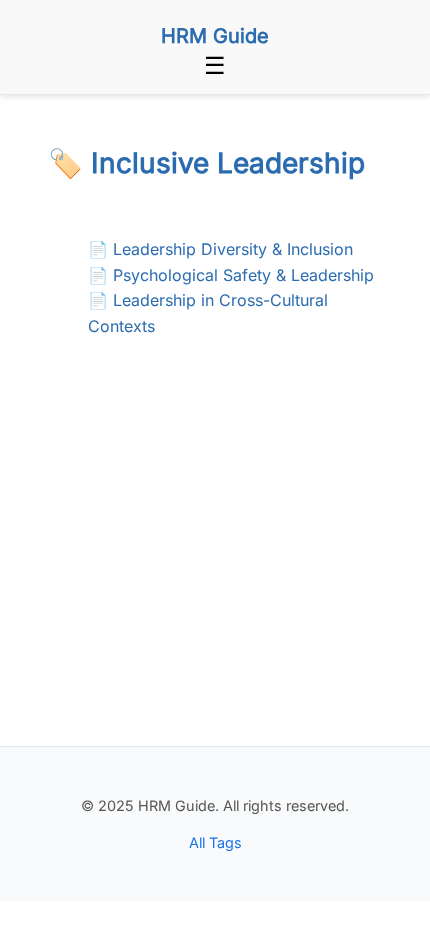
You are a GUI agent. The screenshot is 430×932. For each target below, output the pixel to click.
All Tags (215, 842)
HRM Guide (215, 36)
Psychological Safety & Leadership (243, 275)
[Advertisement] (215, 578)
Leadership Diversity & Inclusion (233, 249)
